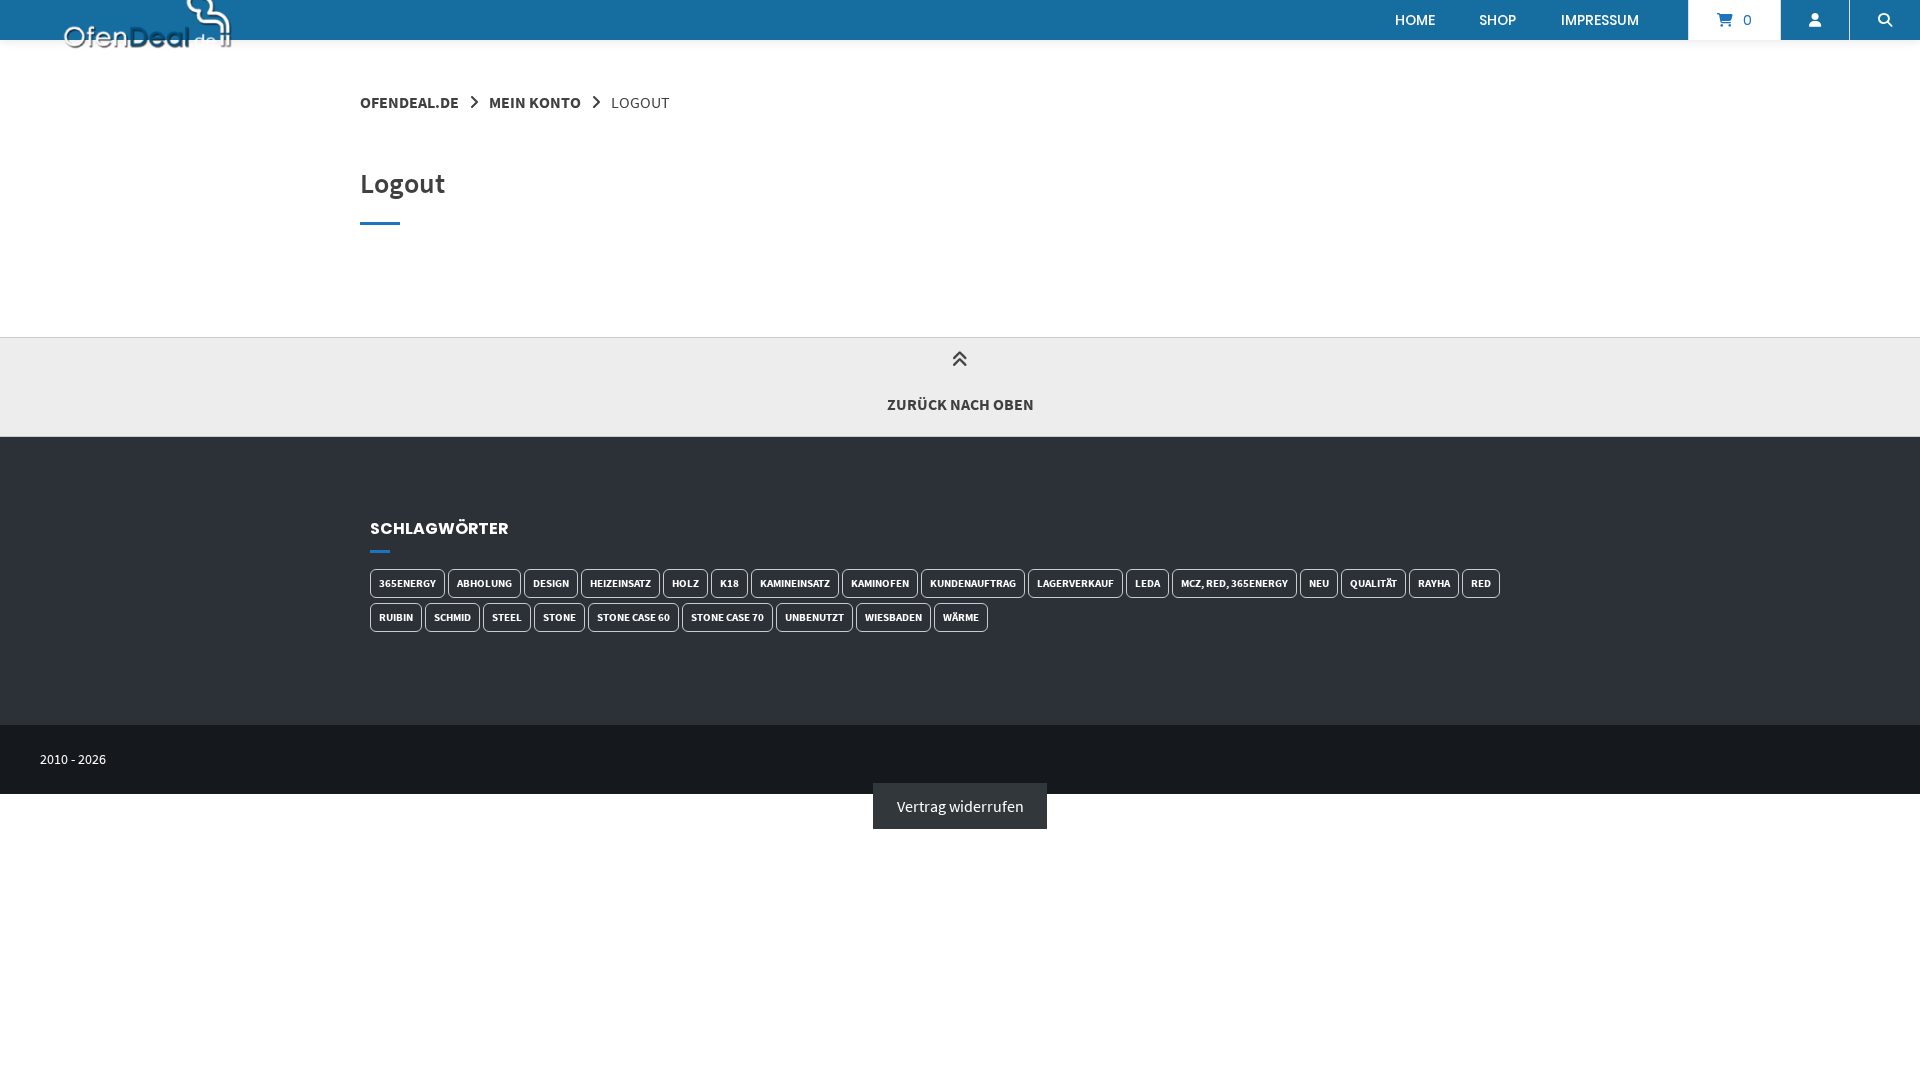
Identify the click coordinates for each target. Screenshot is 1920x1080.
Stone (559, 617)
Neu (1319, 583)
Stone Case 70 (727, 617)
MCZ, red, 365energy (1234, 583)
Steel (507, 617)
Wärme (961, 617)
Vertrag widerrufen (960, 806)
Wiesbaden (893, 617)
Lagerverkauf (1075, 583)
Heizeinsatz (620, 583)
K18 (729, 583)
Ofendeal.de (409, 102)
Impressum (1600, 20)
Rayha (1434, 583)
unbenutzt (814, 617)
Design (551, 583)
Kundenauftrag (973, 583)
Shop (1497, 20)
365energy (407, 583)
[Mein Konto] (1815, 20)
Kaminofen (880, 583)
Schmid (452, 617)
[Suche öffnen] (1885, 20)
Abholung (484, 583)
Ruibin (396, 617)
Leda (1147, 583)
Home (1415, 20)
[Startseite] (148, 20)
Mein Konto (535, 102)
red (1481, 583)
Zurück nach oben (960, 404)
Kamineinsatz (795, 583)
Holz (685, 583)
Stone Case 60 (633, 617)
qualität (1373, 583)
